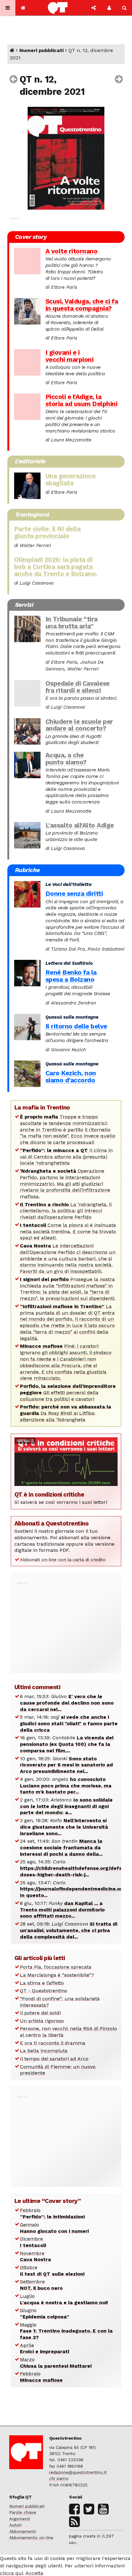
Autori (15, 2525)
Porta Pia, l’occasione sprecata (56, 1967)
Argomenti (20, 2519)
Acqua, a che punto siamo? (66, 759)
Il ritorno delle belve (76, 1026)
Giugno (45, 2313)
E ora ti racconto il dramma (53, 2043)
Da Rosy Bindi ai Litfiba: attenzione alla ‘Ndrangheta (66, 1413)
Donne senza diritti (74, 894)
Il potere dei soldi (40, 2013)
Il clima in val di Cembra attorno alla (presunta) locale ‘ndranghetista (66, 1157)
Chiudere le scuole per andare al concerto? (79, 725)
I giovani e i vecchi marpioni (70, 356)
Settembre (41, 2285)
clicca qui (12, 2573)
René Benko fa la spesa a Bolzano (71, 976)
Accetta (34, 2573)
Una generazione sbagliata (71, 479)
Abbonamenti (23, 2531)
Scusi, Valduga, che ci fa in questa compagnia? (82, 305)
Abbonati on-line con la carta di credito (63, 1560)
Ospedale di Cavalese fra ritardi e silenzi (78, 687)
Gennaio (54, 2228)
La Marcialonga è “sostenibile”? (57, 1975)
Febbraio (52, 2213)
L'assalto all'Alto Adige (80, 825)
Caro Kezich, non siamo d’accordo (71, 1077)
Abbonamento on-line (31, 2538)
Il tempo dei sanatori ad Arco (54, 2059)
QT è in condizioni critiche (49, 1494)
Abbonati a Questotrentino (52, 1523)
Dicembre (33, 2242)
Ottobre (52, 2271)
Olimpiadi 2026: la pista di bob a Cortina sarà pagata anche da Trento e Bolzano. (56, 567)
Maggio (66, 2331)
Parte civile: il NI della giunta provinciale (47, 532)
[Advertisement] (66, 1624)
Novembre (35, 2256)
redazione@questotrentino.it (78, 2472)
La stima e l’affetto (42, 1983)
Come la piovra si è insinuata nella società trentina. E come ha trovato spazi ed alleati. (68, 1232)
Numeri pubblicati (41, 50)
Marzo (56, 2363)
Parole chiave (23, 2512)
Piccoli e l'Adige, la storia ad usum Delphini (82, 400)
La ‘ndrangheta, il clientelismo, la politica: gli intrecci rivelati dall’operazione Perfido (66, 1211)
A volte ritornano (72, 251)
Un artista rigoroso (42, 2021)
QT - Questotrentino (44, 1991)
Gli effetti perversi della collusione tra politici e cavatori (68, 1393)
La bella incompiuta (44, 2051)
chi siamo (59, 2478)
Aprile (45, 2349)
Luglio (64, 2299)
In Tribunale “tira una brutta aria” (72, 623)
